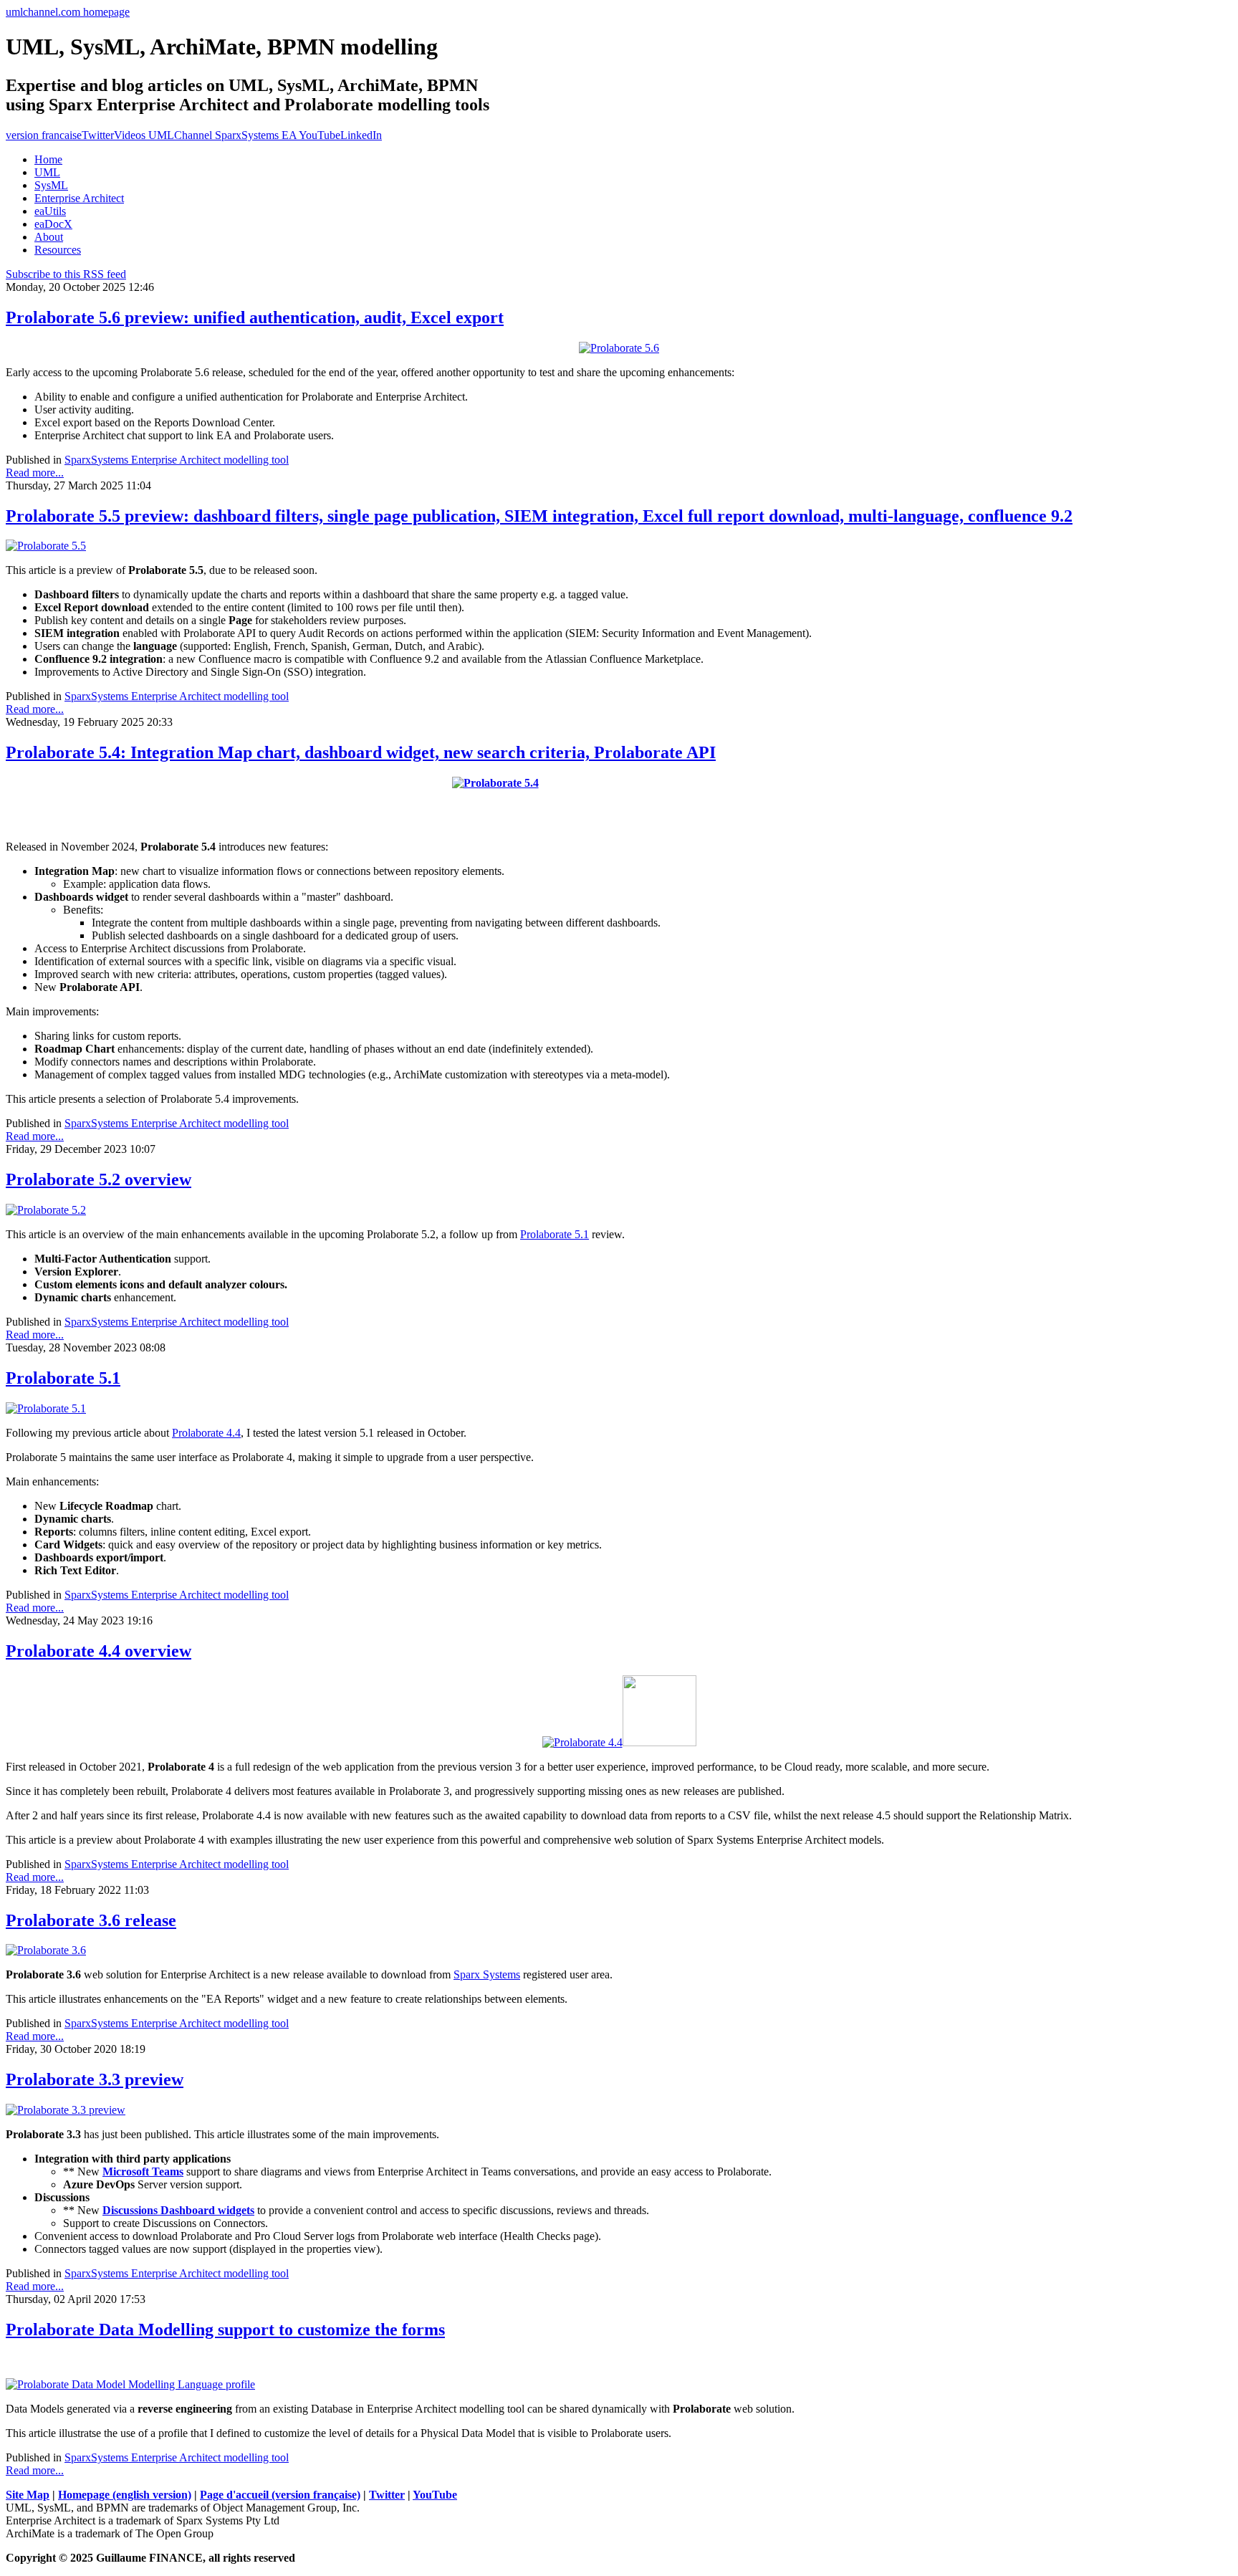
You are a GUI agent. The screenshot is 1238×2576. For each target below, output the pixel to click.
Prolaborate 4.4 (206, 1433)
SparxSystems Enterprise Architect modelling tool (177, 460)
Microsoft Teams (143, 2172)
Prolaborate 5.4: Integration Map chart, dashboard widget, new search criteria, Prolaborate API (361, 752)
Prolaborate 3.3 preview (95, 2079)
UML (47, 172)
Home (48, 159)
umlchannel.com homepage (68, 12)
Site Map (28, 2495)
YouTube (435, 2495)
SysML (51, 185)
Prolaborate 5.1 (555, 1234)
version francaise (44, 135)
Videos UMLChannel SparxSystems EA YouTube (227, 135)
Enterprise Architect (79, 198)
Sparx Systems (487, 1974)
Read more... (35, 473)
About (49, 237)
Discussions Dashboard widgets (178, 2210)
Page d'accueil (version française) (280, 2495)
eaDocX (53, 224)
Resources (58, 250)
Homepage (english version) (125, 2495)
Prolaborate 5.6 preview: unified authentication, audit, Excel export (255, 317)
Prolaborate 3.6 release (91, 1920)
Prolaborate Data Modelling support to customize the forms (225, 2330)
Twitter (98, 135)
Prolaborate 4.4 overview (99, 1651)
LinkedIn (361, 135)
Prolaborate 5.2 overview (99, 1179)
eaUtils (50, 211)
